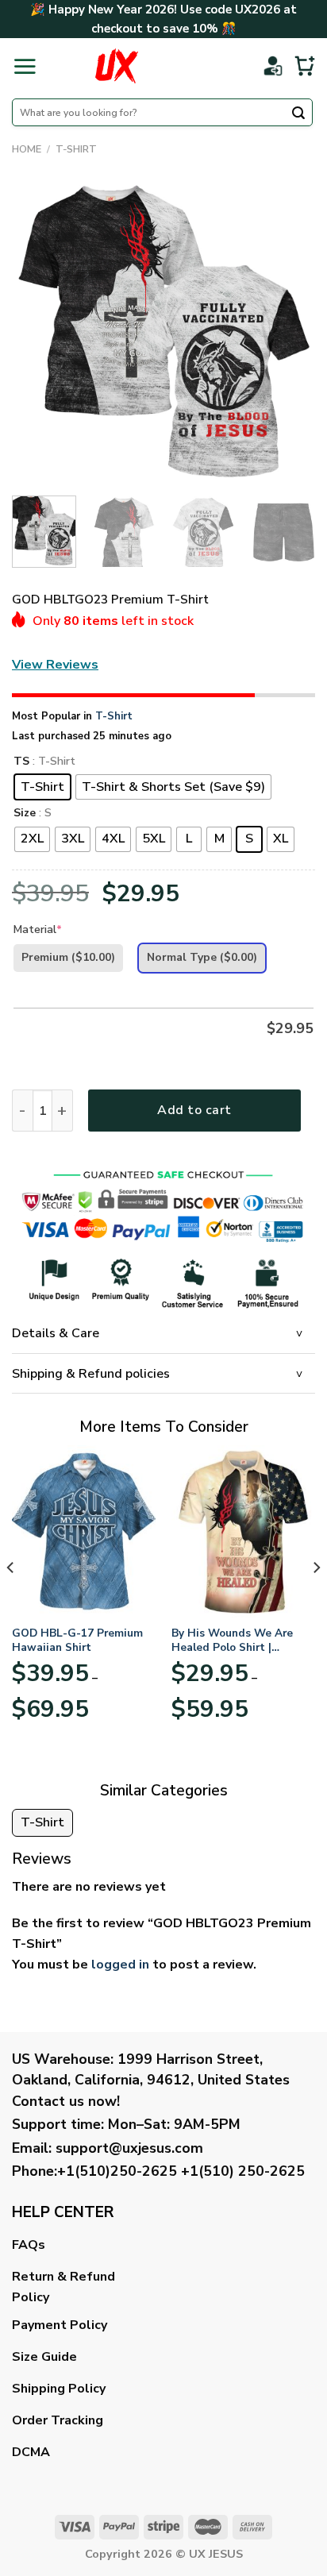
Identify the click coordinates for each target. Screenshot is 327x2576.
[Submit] (298, 114)
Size (25, 814)
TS (21, 762)
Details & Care (56, 1333)
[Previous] (38, 332)
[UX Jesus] (116, 66)
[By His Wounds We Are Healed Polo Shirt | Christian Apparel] (243, 1531)
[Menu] (25, 66)
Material (38, 929)
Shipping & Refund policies (91, 1374)
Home (27, 149)
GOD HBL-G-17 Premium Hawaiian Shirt (77, 1640)
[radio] (42, 787)
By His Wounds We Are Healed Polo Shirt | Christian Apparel (232, 1640)
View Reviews (55, 665)
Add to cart (194, 1110)
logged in (120, 1965)
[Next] (289, 332)
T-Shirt (76, 149)
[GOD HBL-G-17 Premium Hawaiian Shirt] (84, 1531)
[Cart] (305, 66)
